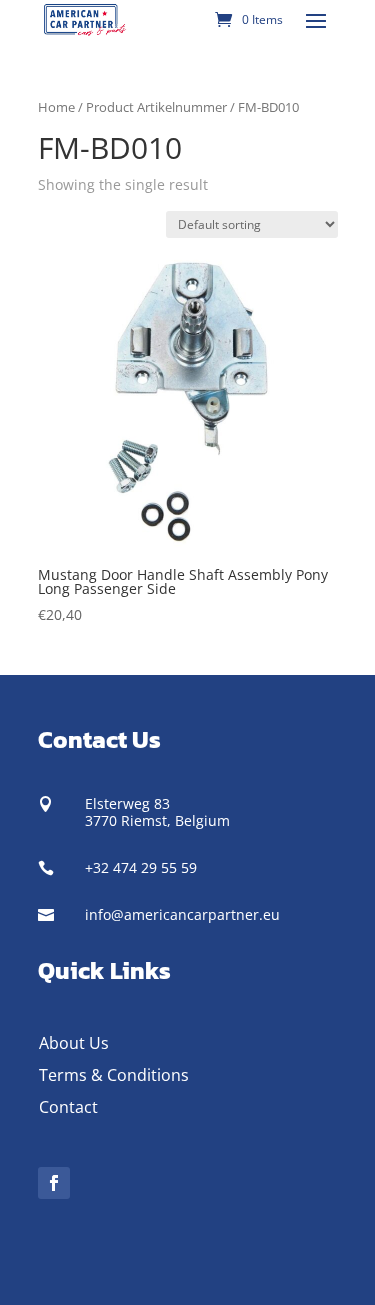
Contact (68, 1107)
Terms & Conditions (114, 1075)
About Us (74, 1043)
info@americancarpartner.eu (182, 914)
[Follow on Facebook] (54, 1183)
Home (56, 107)
